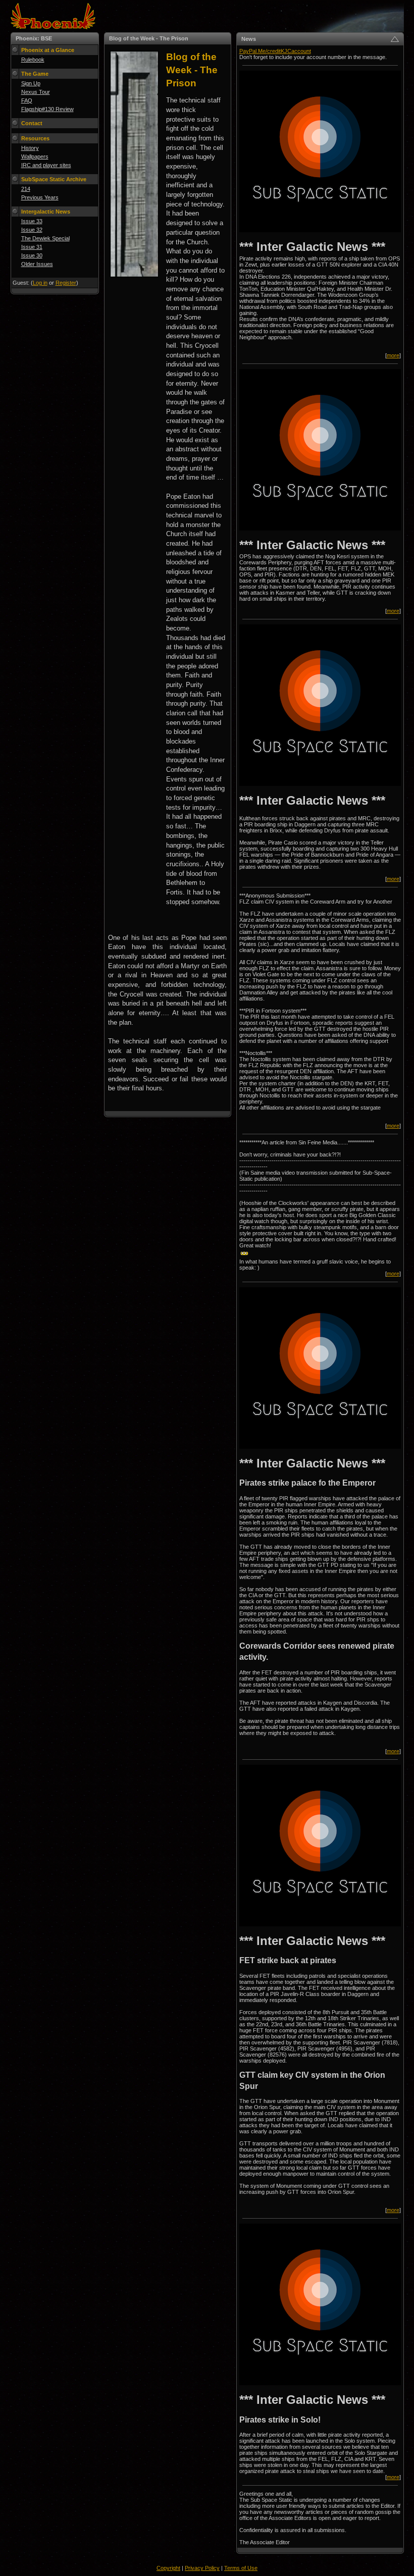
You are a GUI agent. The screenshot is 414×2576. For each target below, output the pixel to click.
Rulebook (33, 60)
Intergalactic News (46, 212)
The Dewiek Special (45, 238)
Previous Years (40, 197)
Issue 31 (32, 247)
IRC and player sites (46, 165)
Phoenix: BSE (34, 38)
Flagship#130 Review (47, 109)
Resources (35, 138)
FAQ (27, 100)
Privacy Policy (202, 2568)
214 (26, 189)
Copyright (168, 2568)
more (393, 355)
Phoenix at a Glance (48, 50)
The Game (35, 74)
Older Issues (37, 264)
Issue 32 (32, 230)
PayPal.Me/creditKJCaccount (275, 51)
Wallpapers (35, 156)
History (30, 148)
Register (66, 283)
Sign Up (31, 83)
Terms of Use (241, 2568)
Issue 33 (32, 221)
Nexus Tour (36, 92)
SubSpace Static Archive (54, 179)
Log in (40, 283)
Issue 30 (32, 255)
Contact (32, 123)
